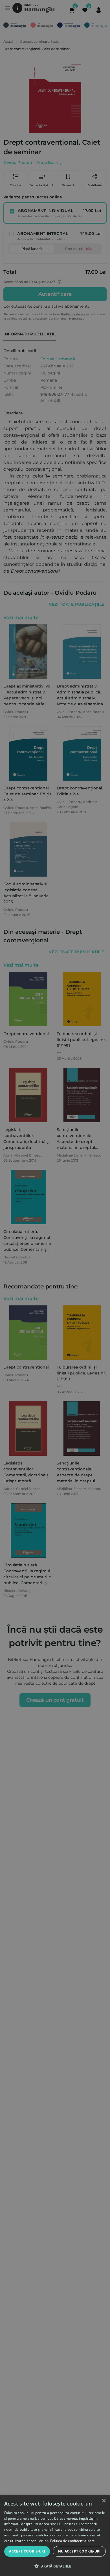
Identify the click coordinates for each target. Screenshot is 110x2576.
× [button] (104, 2501)
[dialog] (55, 2535)
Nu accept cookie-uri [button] (79, 2551)
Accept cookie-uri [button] (27, 2551)
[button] (55, 2566)
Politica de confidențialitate (73, 2541)
